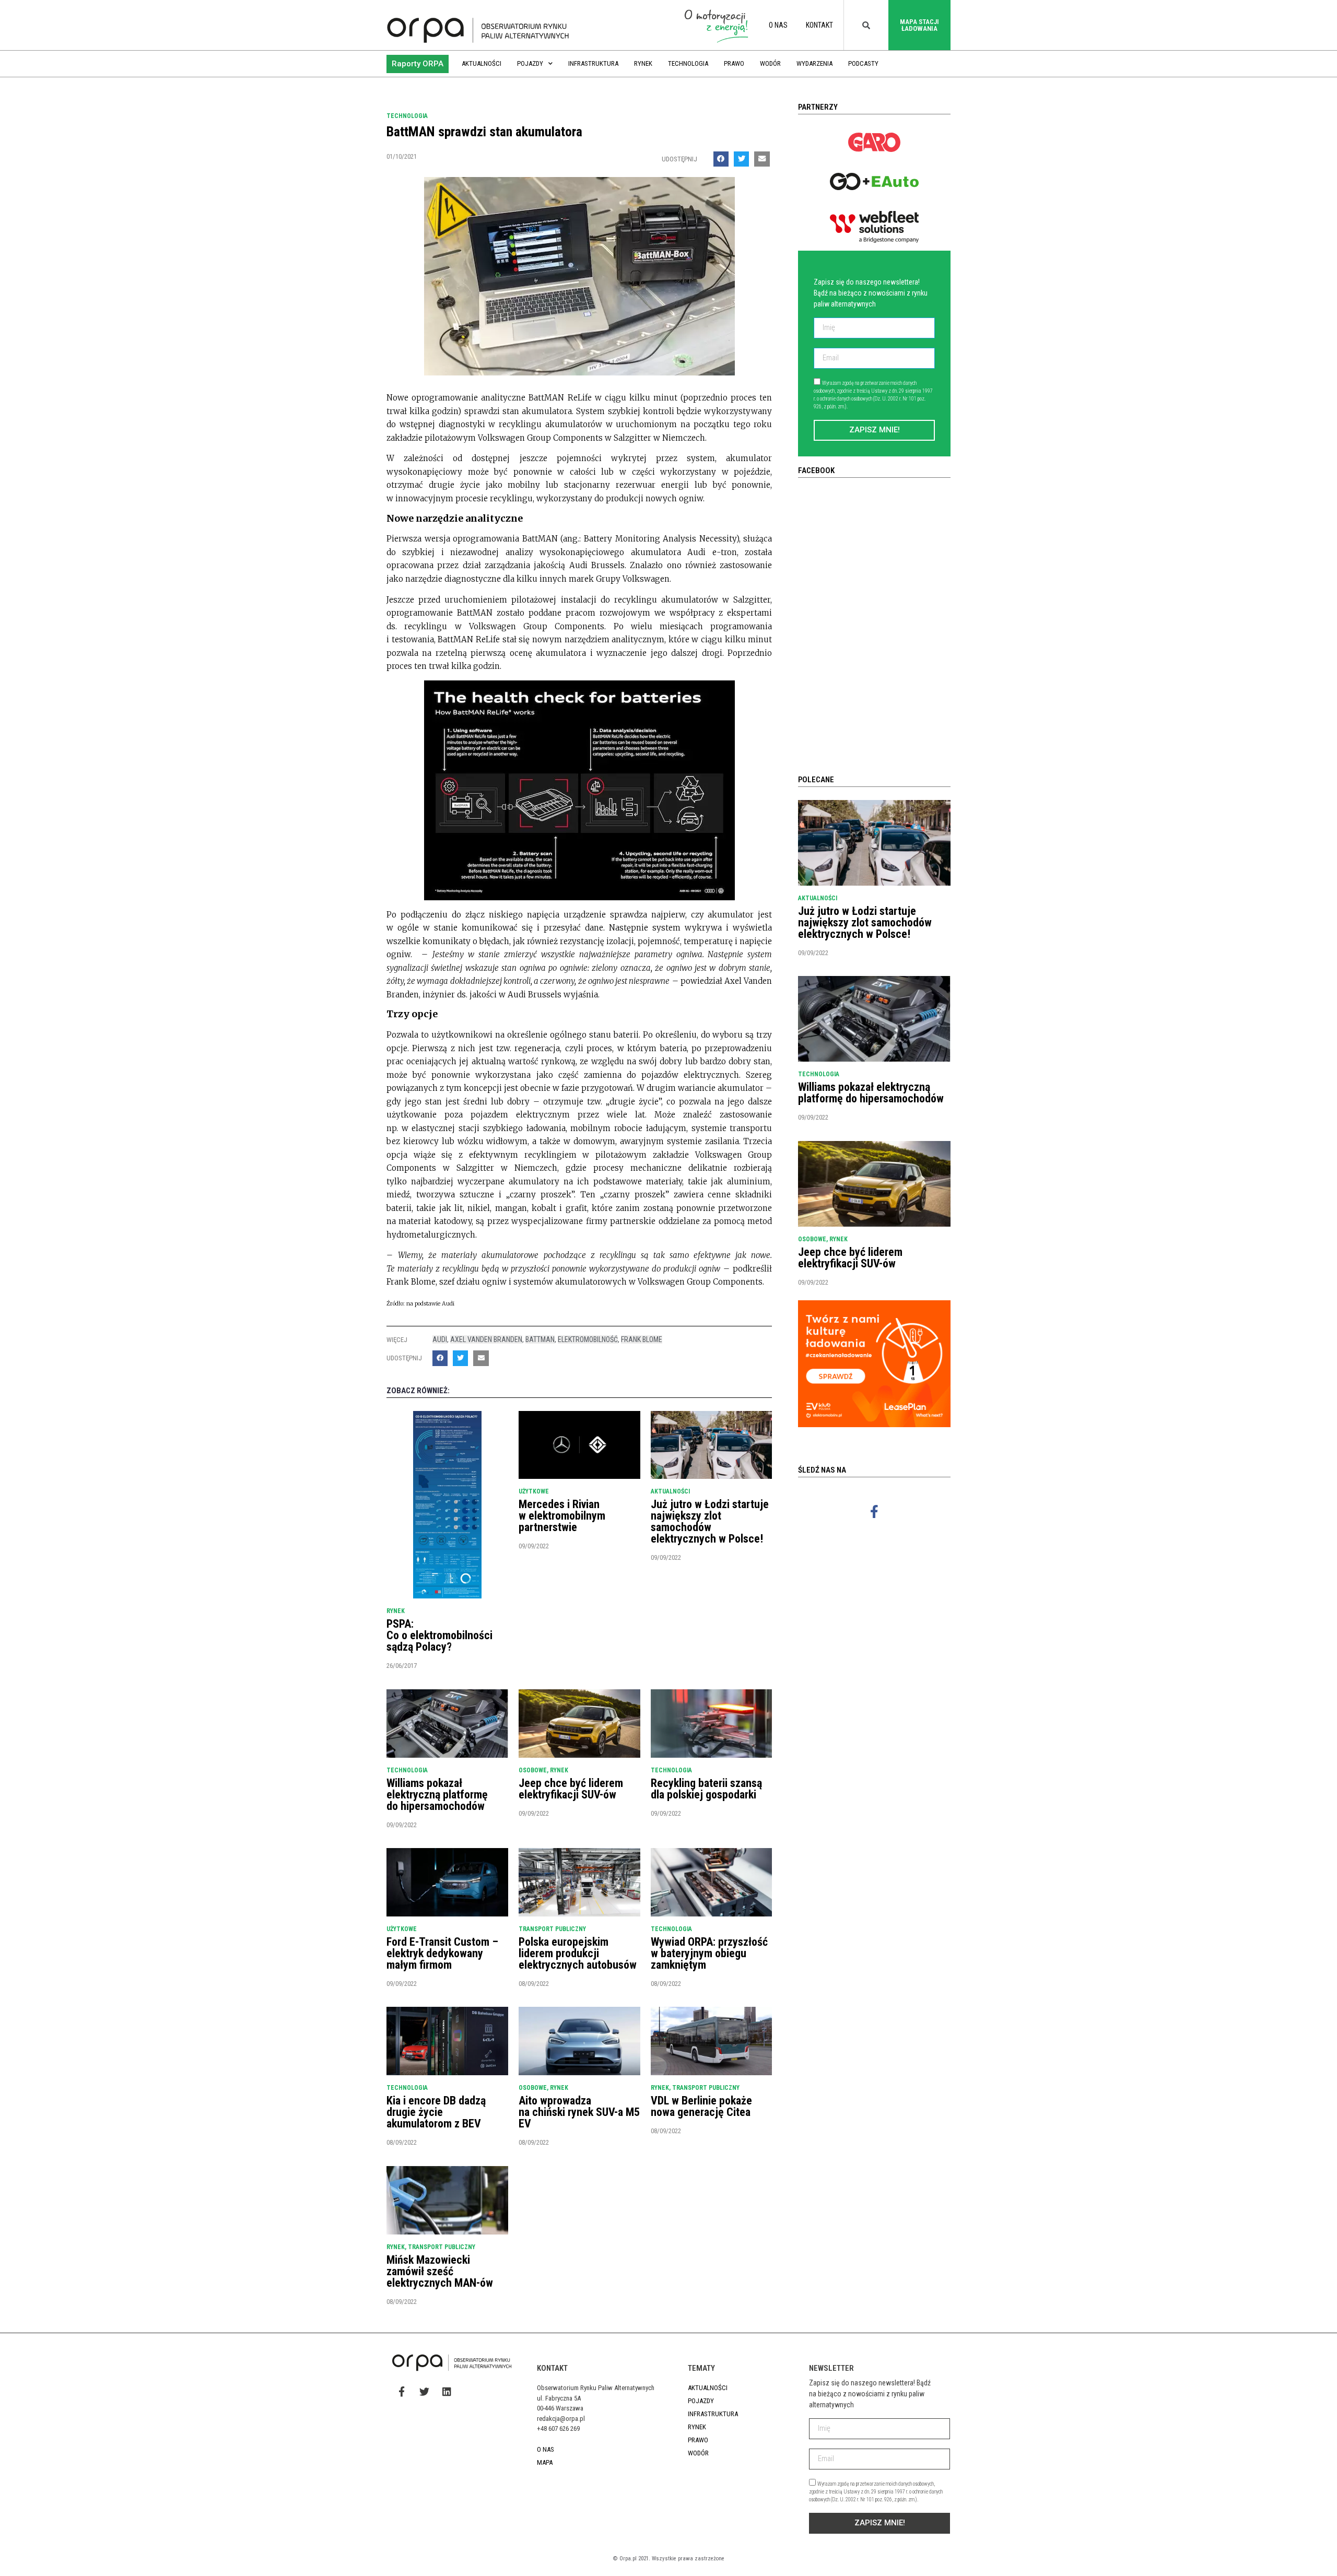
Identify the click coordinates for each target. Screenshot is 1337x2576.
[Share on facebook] (721, 159)
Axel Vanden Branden (486, 1339)
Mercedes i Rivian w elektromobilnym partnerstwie (562, 1516)
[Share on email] (762, 159)
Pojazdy (530, 63)
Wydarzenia (814, 63)
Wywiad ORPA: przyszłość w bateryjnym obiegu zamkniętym (709, 1953)
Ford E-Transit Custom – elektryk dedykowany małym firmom (442, 1953)
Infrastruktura (593, 63)
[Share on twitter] (741, 159)
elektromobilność (588, 1339)
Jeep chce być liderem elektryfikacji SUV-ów (571, 1789)
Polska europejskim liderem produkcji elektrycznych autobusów (578, 1953)
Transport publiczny (552, 1929)
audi (440, 1339)
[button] (418, 64)
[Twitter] (424, 2392)
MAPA (545, 2462)
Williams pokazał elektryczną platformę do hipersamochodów (437, 1795)
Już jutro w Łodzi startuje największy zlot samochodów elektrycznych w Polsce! (710, 1521)
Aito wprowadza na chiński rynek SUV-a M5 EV (579, 2112)
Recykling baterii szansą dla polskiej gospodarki (706, 1789)
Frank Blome (642, 1339)
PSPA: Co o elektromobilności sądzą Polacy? (439, 1635)
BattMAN (540, 1339)
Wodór (770, 63)
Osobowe (533, 1770)
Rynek (643, 63)
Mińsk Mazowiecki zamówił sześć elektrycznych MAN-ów (440, 2271)
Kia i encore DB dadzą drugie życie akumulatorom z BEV (436, 2112)
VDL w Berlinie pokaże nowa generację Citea (701, 2106)
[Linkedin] (447, 2392)
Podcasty (863, 63)
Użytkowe (534, 1491)
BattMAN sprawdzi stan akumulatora (484, 132)
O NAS (778, 25)
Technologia (688, 63)
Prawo (734, 63)
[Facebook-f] (874, 1511)
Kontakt (819, 25)
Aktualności (482, 63)
